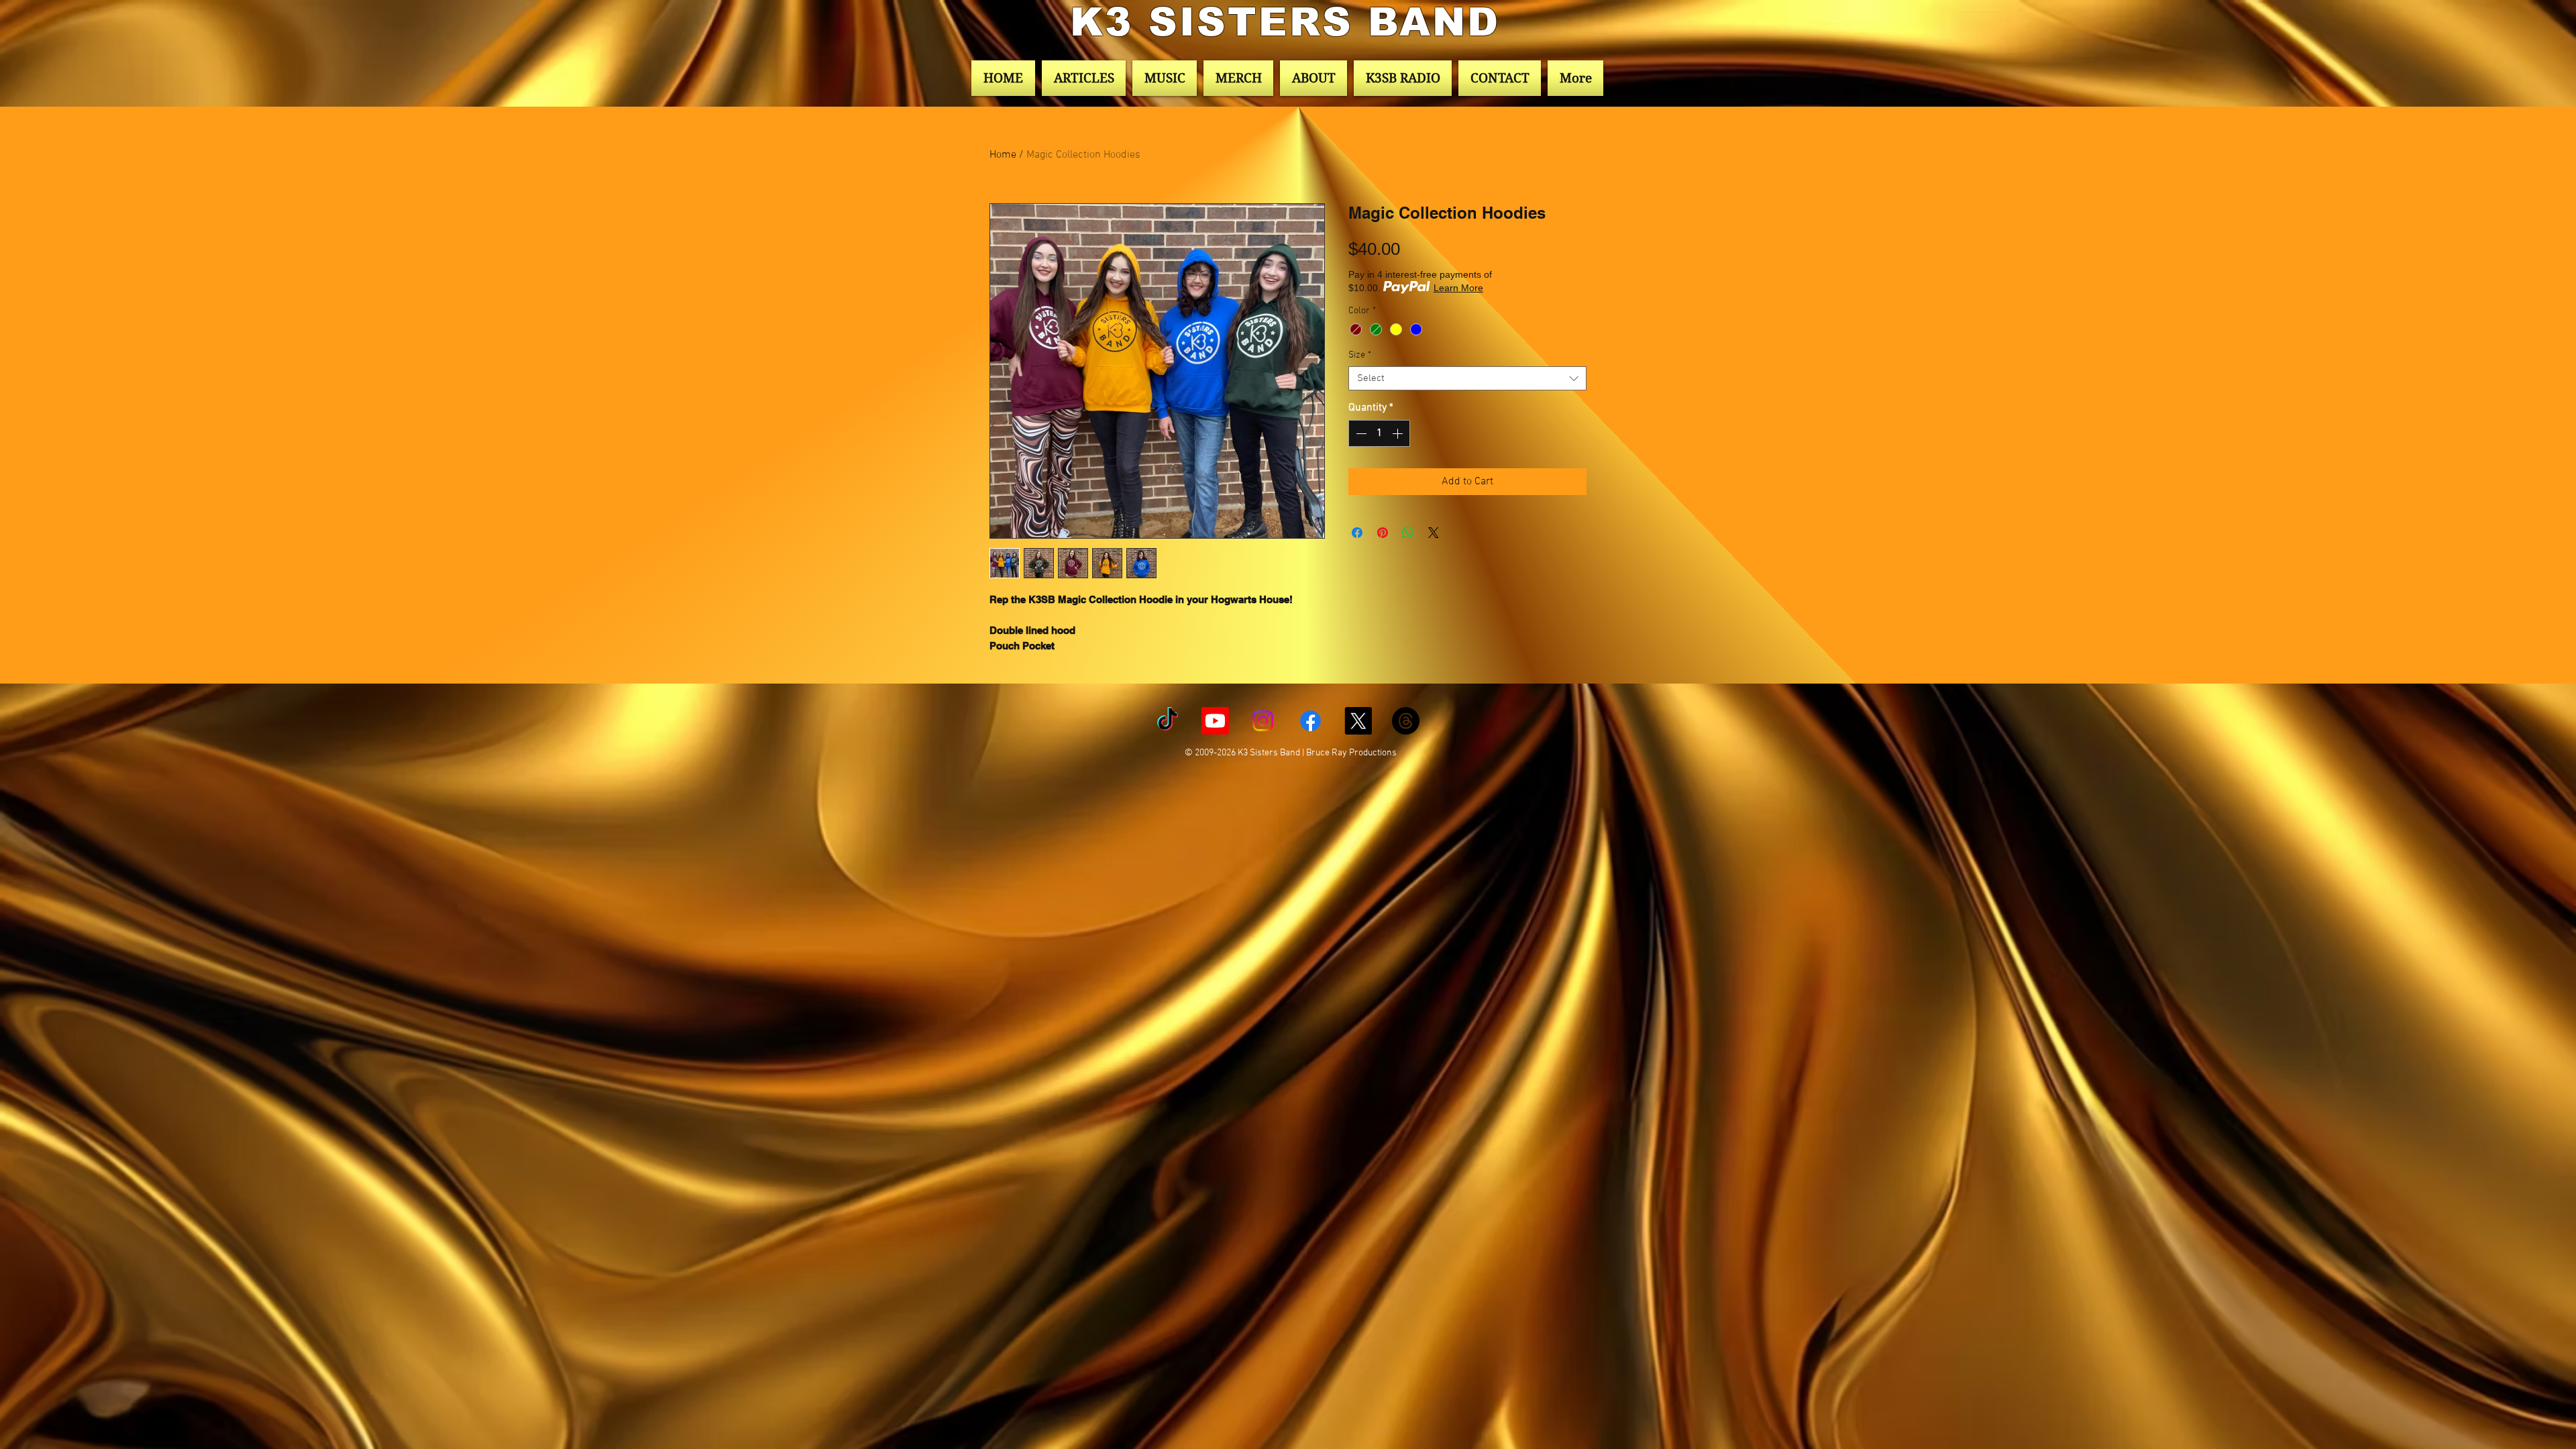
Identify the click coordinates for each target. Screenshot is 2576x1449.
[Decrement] (1360, 433)
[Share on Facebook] (1357, 533)
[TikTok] (1168, 721)
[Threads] (1406, 721)
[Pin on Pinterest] (1383, 533)
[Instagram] (1263, 721)
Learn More (1458, 288)
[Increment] (1399, 433)
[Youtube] (1215, 721)
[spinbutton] (1379, 433)
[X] (1358, 721)
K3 (1109, 22)
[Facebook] (1310, 721)
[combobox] (1467, 378)
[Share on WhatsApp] (1408, 533)
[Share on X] (1434, 533)
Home (1003, 155)
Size (1360, 355)
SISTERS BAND (1324, 22)
